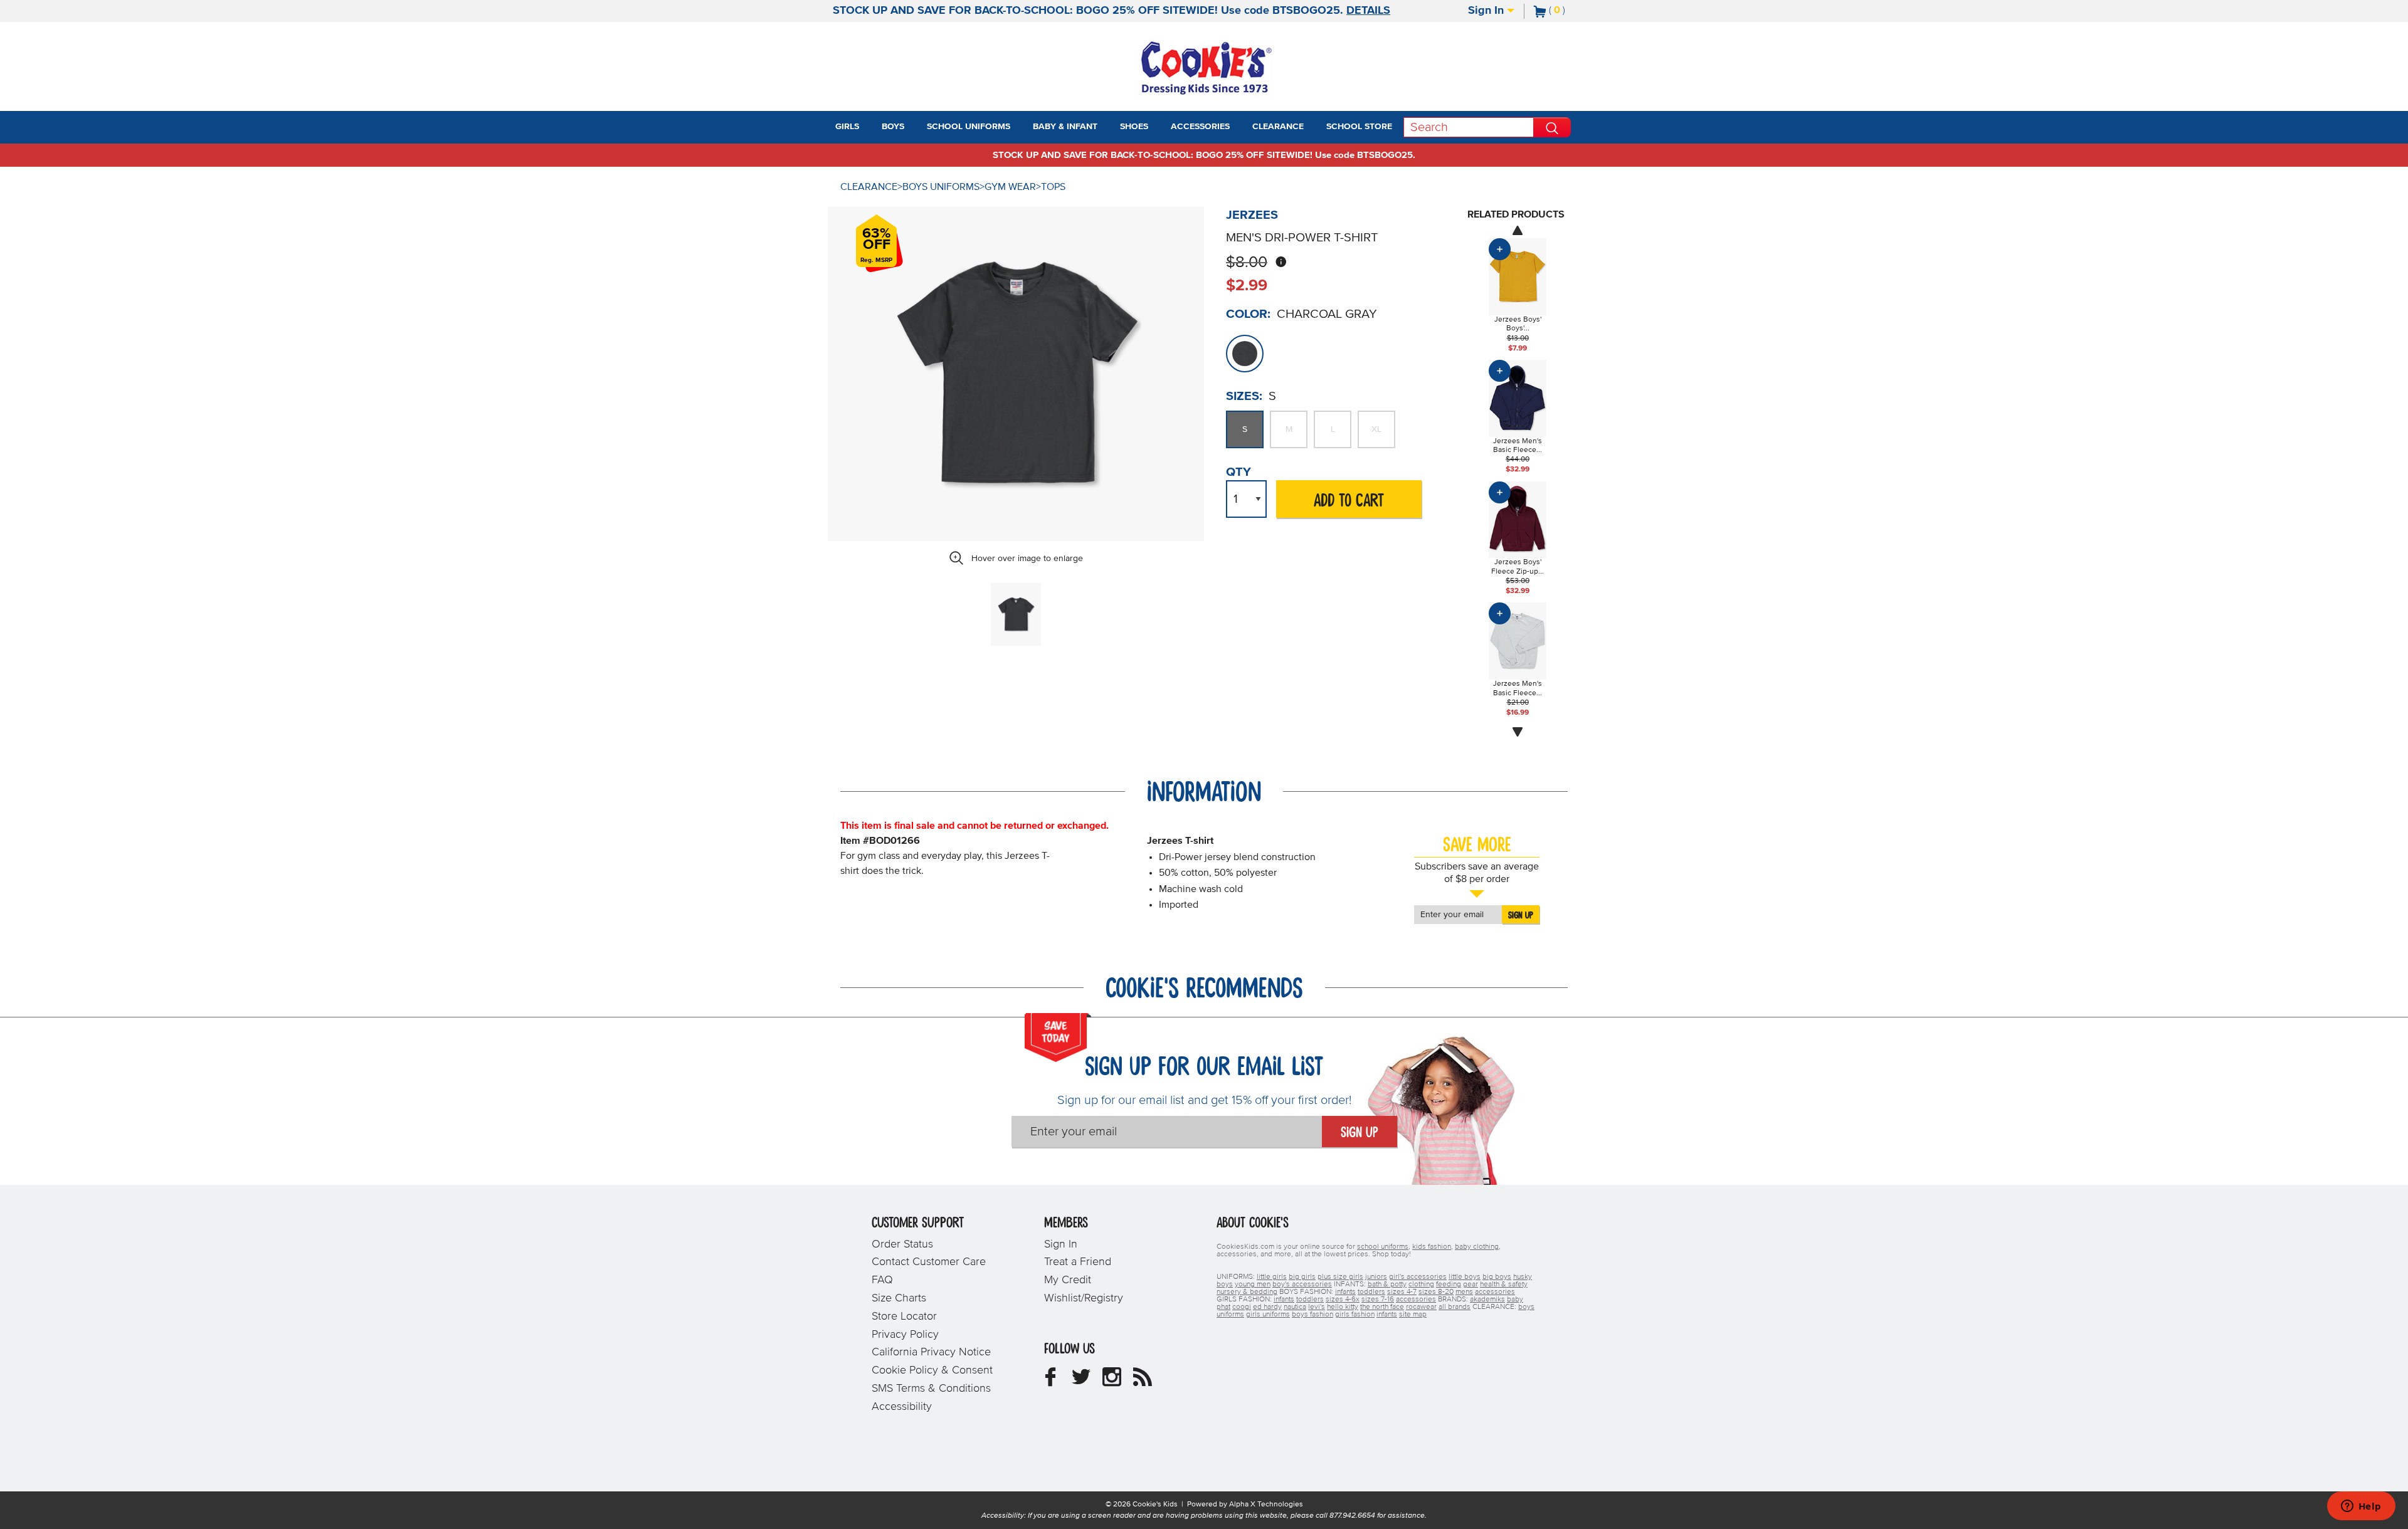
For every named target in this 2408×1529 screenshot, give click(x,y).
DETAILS (1368, 11)
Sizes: (1244, 396)
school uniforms (1383, 1247)
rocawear (1421, 1307)
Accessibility (902, 1407)
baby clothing (1477, 1247)
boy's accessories (1302, 1285)
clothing (1421, 1285)
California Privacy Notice (931, 1352)
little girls (1272, 1277)
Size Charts (899, 1298)
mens (1464, 1292)
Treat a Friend (1078, 1262)
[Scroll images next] (1518, 732)
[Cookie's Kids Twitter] (1081, 1382)
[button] (870, 127)
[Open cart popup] (1570, 11)
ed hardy (1267, 1307)
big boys (1497, 1277)
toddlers (1371, 1292)
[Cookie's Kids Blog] (1143, 1382)
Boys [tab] (893, 127)
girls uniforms (1268, 1315)
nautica (1295, 1307)
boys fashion (1312, 1315)
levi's (1317, 1307)
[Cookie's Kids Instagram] (1112, 1382)
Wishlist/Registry (1084, 1298)
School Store (1359, 127)
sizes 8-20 (1436, 1292)
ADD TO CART (1349, 501)
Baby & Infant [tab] (1065, 127)
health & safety (1504, 1285)
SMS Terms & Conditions (931, 1389)
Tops (1053, 187)
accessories (1495, 1292)
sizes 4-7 (1402, 1292)
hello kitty (1343, 1307)
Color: (1248, 314)
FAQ (882, 1280)
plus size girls (1340, 1277)
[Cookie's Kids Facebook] (1050, 1382)
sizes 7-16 (1378, 1300)
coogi (1242, 1307)
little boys (1465, 1277)
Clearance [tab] (1278, 127)
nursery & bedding (1247, 1292)
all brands (1455, 1307)
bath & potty (1387, 1285)
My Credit (1068, 1280)
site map (1413, 1315)
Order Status (902, 1244)
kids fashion (1432, 1247)
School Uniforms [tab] (969, 127)
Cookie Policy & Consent (932, 1370)
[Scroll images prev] (1518, 230)
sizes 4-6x (1343, 1300)
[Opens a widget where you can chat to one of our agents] (2361, 1507)
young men (1253, 1285)
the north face (1382, 1307)
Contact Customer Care (929, 1262)
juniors (1376, 1277)
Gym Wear (1010, 187)
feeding (1449, 1285)
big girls (1302, 1277)
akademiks (1487, 1300)
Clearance (869, 187)
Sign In (1487, 11)
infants (1345, 1292)
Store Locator (904, 1316)
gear (1471, 1285)
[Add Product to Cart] (1500, 249)
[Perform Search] (1552, 127)
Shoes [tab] (1134, 127)
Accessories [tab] (1200, 127)
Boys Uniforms (941, 187)
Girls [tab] (847, 127)
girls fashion (1355, 1315)
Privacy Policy (905, 1335)
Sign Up (1521, 915)
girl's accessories (1418, 1277)
